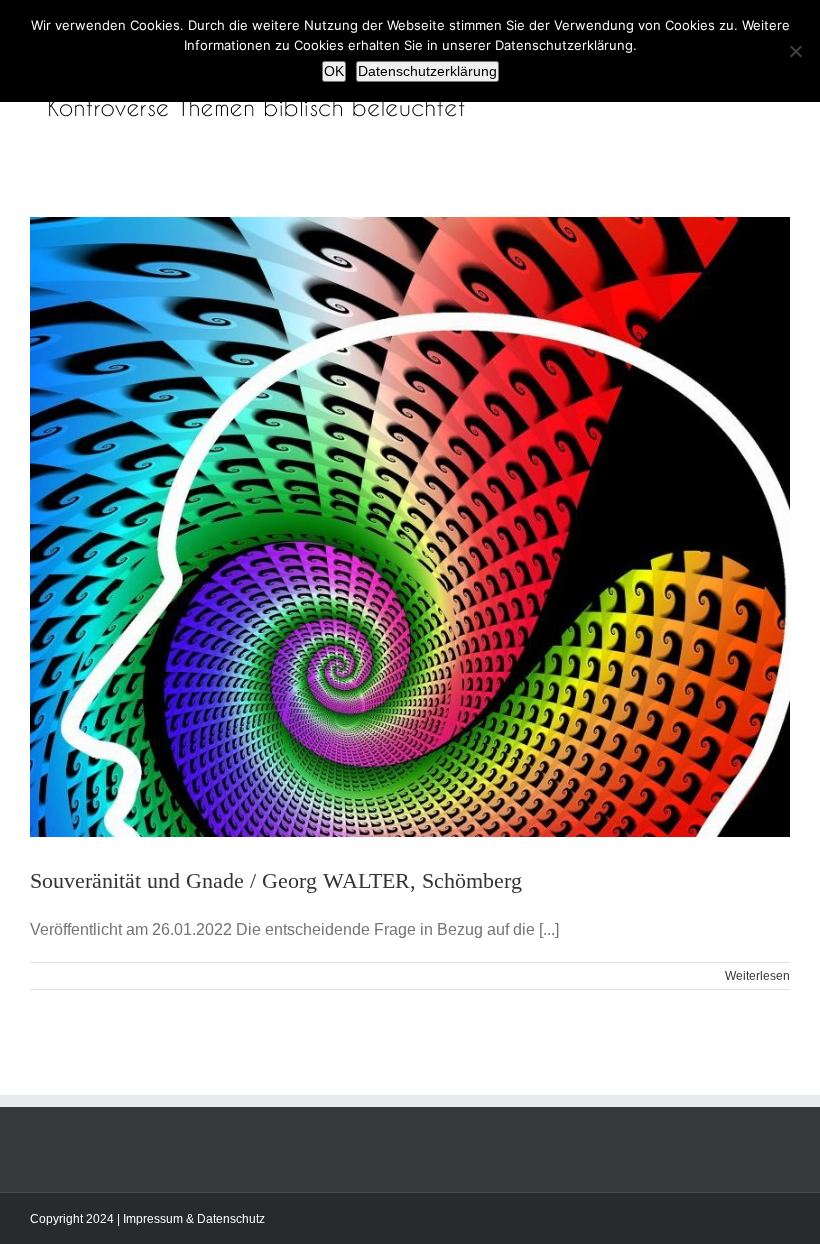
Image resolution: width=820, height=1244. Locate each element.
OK (334, 71)
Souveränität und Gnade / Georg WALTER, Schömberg (276, 880)
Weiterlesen (757, 976)
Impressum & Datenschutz (194, 1219)
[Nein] (795, 51)
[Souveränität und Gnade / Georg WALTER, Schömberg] (410, 527)
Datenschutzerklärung (427, 71)
